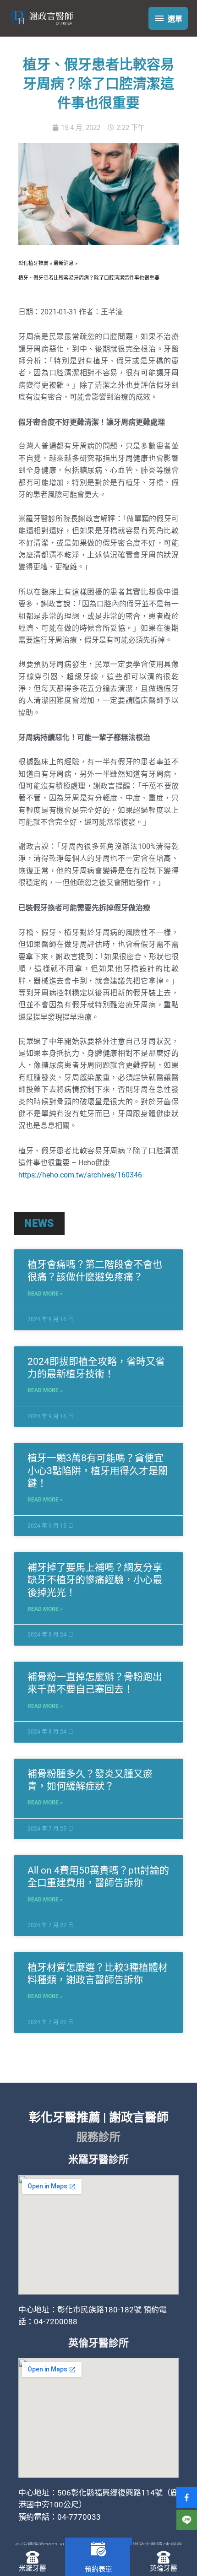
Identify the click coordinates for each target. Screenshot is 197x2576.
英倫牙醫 (164, 2568)
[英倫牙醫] (164, 2557)
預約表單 (98, 2569)
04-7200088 (56, 2322)
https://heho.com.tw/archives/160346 (80, 1175)
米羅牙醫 (33, 2568)
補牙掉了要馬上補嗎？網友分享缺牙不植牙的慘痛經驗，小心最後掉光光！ (95, 1580)
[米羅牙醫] (33, 2557)
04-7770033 (79, 2517)
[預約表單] (98, 2549)
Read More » (45, 1294)
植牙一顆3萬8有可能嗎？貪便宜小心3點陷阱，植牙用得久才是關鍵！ (98, 1471)
